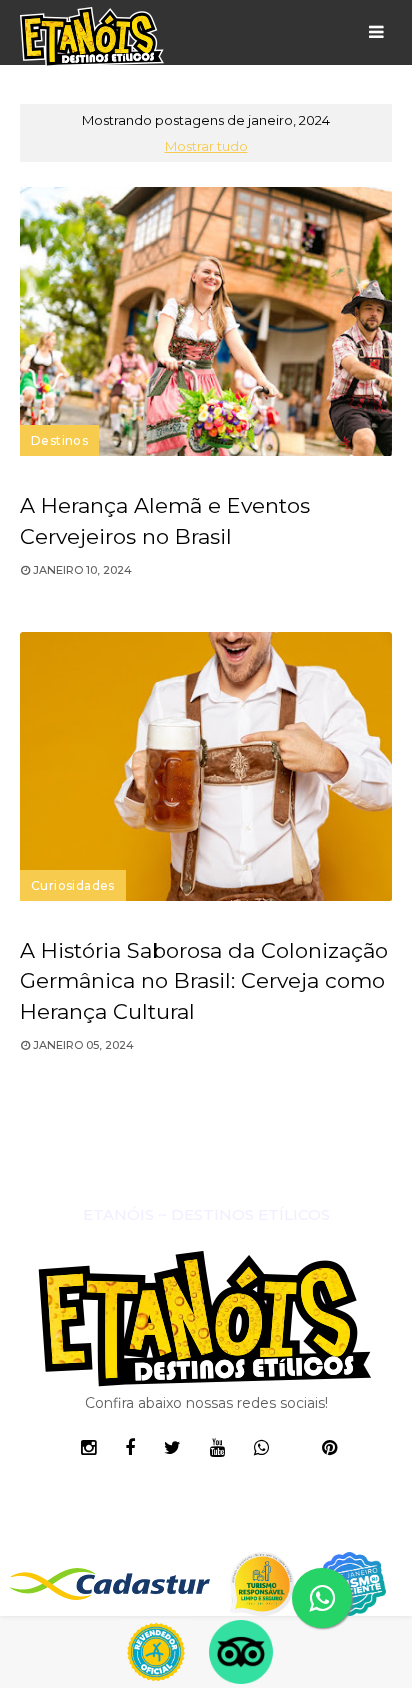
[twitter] (172, 1448)
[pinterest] (329, 1448)
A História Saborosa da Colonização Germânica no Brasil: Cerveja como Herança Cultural (204, 981)
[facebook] (130, 1448)
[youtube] (217, 1448)
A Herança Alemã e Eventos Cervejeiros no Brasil (165, 521)
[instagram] (88, 1448)
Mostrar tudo (206, 146)
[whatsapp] (261, 1448)
